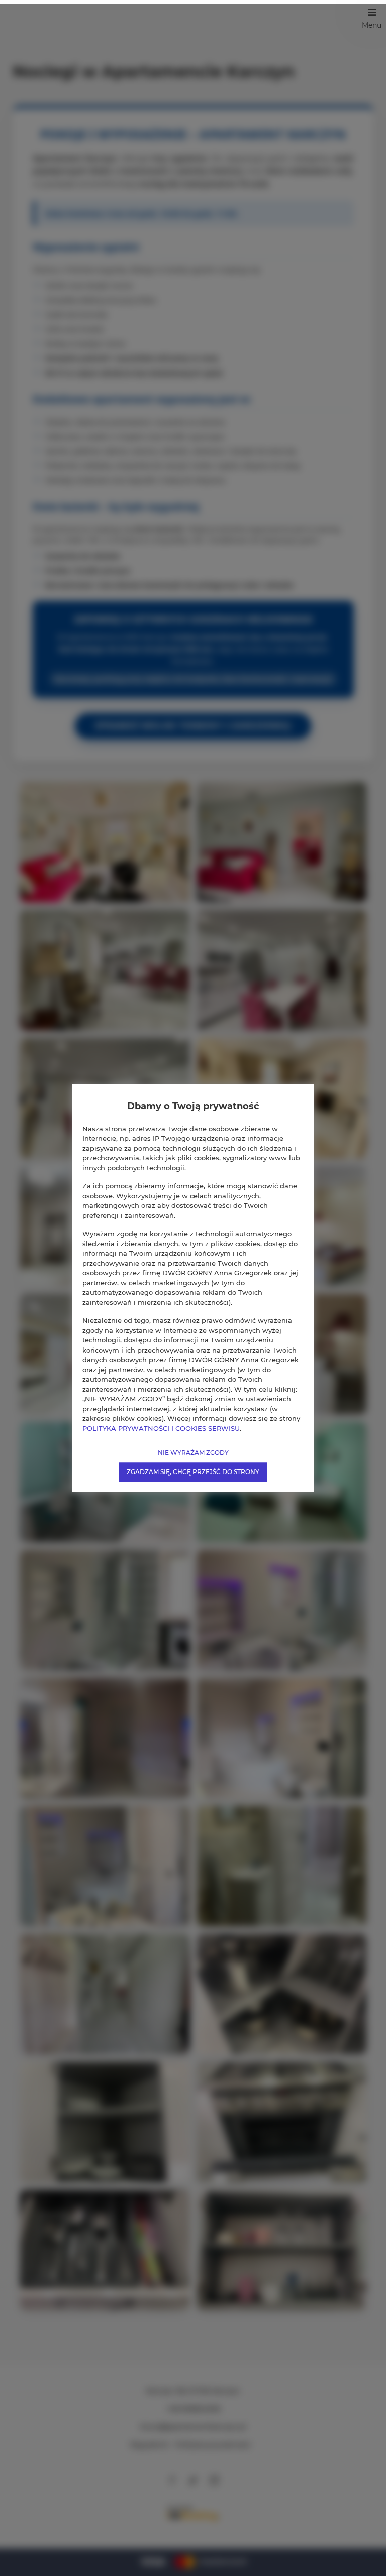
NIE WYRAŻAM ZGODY (193, 1453)
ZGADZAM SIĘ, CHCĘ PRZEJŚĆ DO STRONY (193, 1472)
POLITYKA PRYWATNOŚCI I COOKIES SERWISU (161, 1428)
